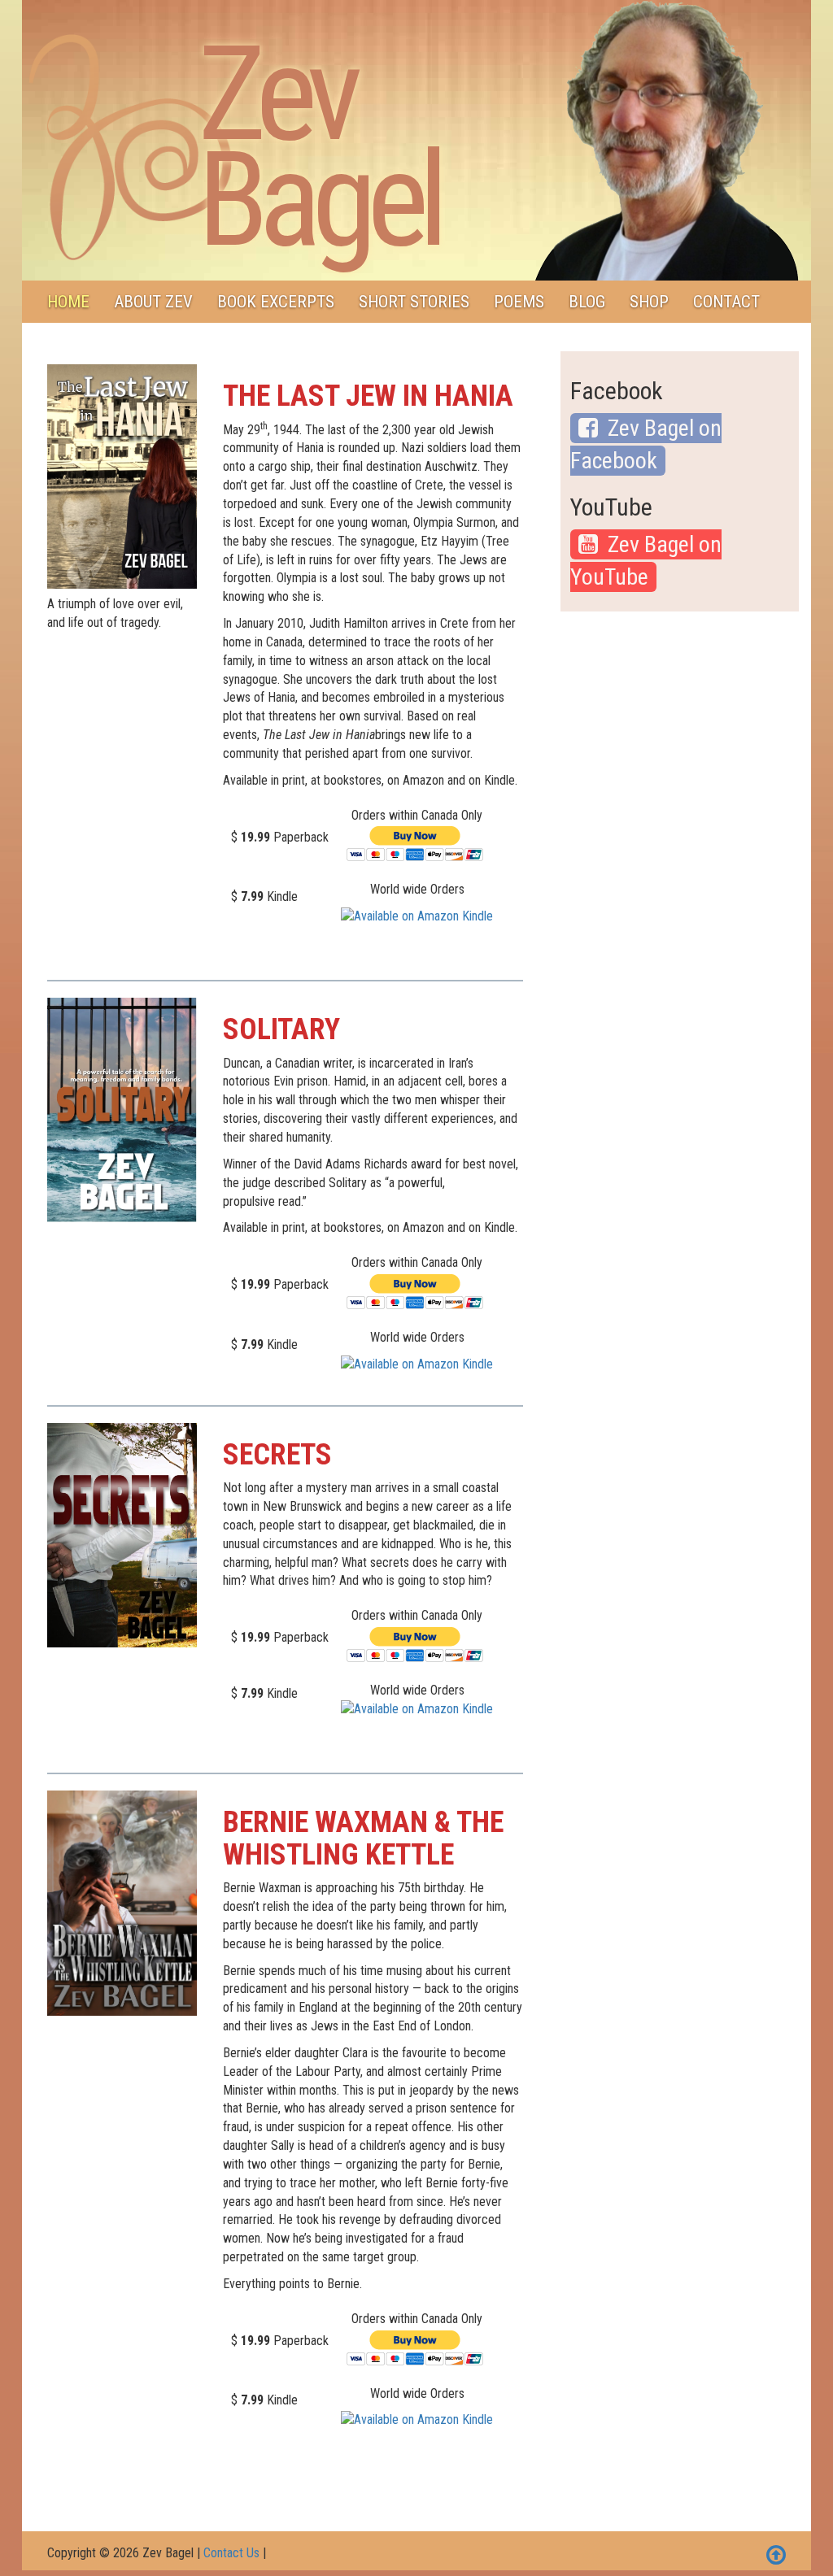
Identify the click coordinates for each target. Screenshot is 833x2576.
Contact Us (231, 2553)
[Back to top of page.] (776, 2556)
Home (68, 302)
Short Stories (414, 302)
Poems (519, 302)
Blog (587, 302)
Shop (649, 302)
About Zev (153, 302)
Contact (726, 302)
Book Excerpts (276, 302)
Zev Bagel (318, 147)
